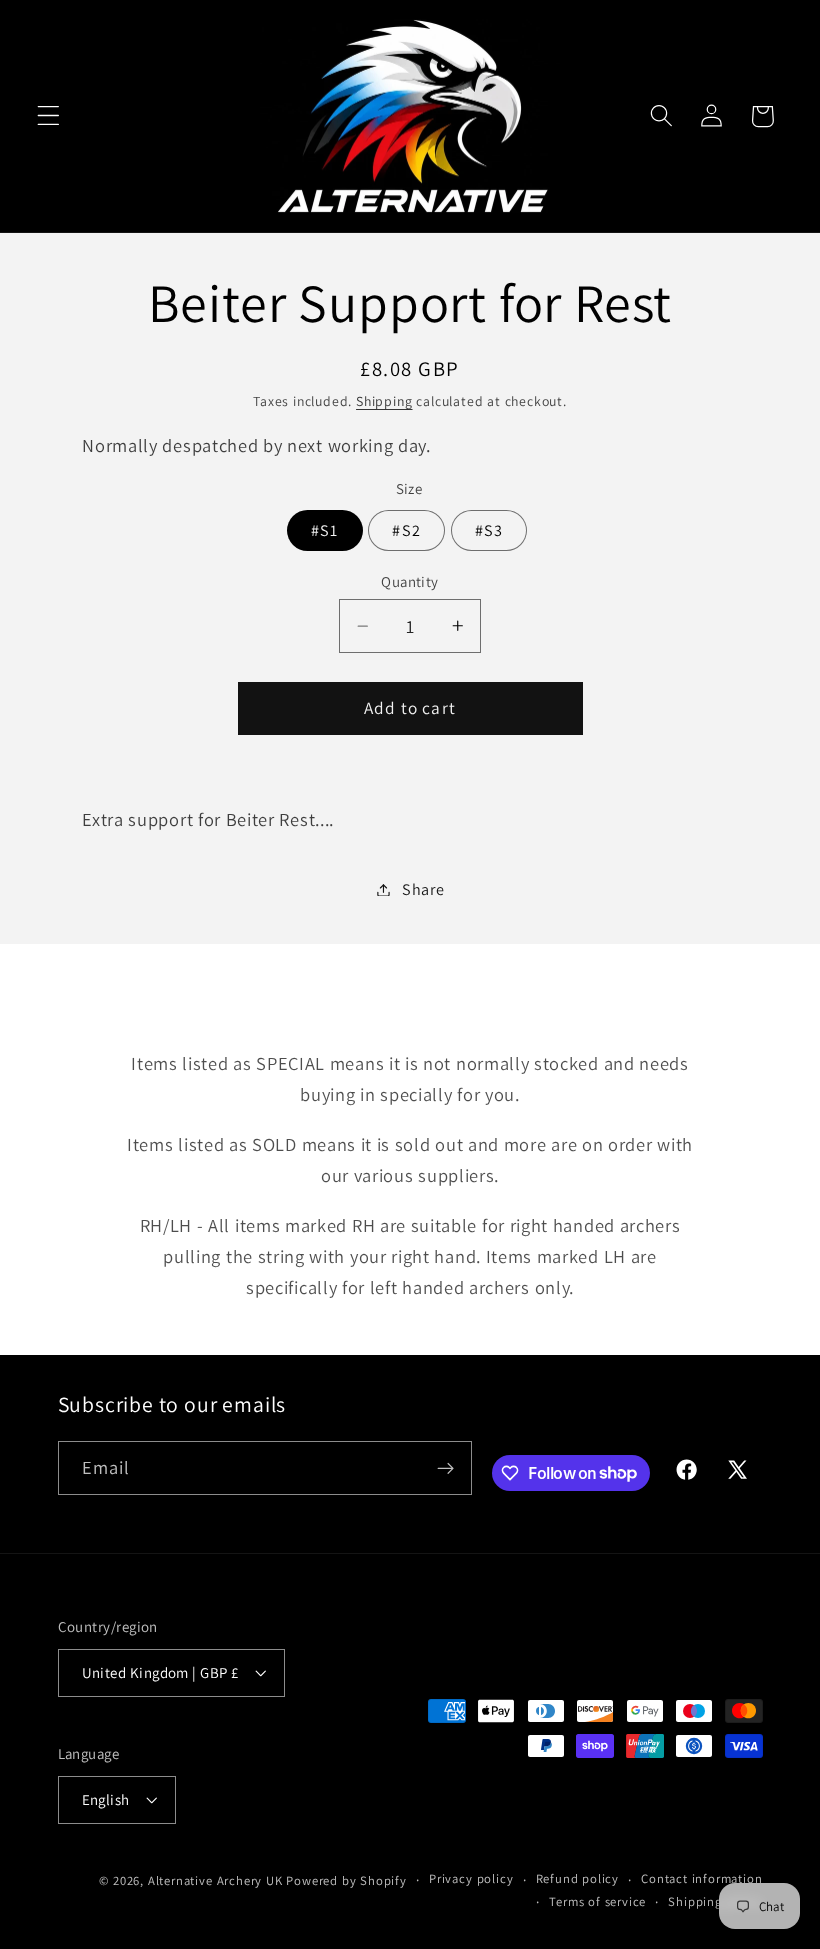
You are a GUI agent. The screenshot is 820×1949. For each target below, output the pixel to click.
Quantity (410, 581)
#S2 (406, 530)
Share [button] (423, 889)
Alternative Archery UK (215, 1880)
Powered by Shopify (346, 1880)
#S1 (324, 530)
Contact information (701, 1878)
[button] (48, 116)
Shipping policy (715, 1901)
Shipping (384, 401)
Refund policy (577, 1878)
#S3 (489, 530)
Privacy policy (471, 1878)
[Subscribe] (445, 1468)
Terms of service (597, 1901)
